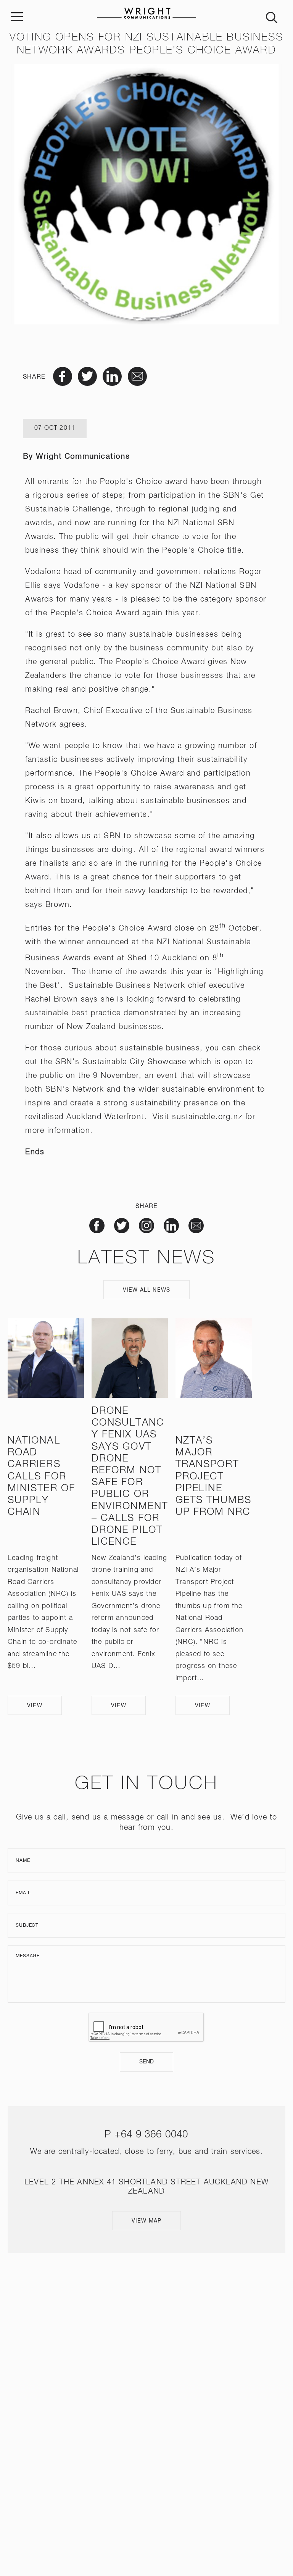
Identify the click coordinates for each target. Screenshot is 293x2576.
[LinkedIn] (157, 2466)
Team (146, 2348)
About (147, 2314)
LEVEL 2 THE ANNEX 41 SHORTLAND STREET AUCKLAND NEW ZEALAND (147, 2498)
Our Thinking (146, 2383)
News (147, 2366)
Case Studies (146, 2400)
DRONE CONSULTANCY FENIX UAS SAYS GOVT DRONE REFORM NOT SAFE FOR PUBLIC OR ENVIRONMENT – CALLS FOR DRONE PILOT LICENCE (130, 1477)
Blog (146, 2417)
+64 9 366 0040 (151, 2135)
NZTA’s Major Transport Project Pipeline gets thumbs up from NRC (213, 1477)
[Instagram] (136, 2466)
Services (147, 2331)
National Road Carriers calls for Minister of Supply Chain (41, 1477)
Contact (146, 2434)
